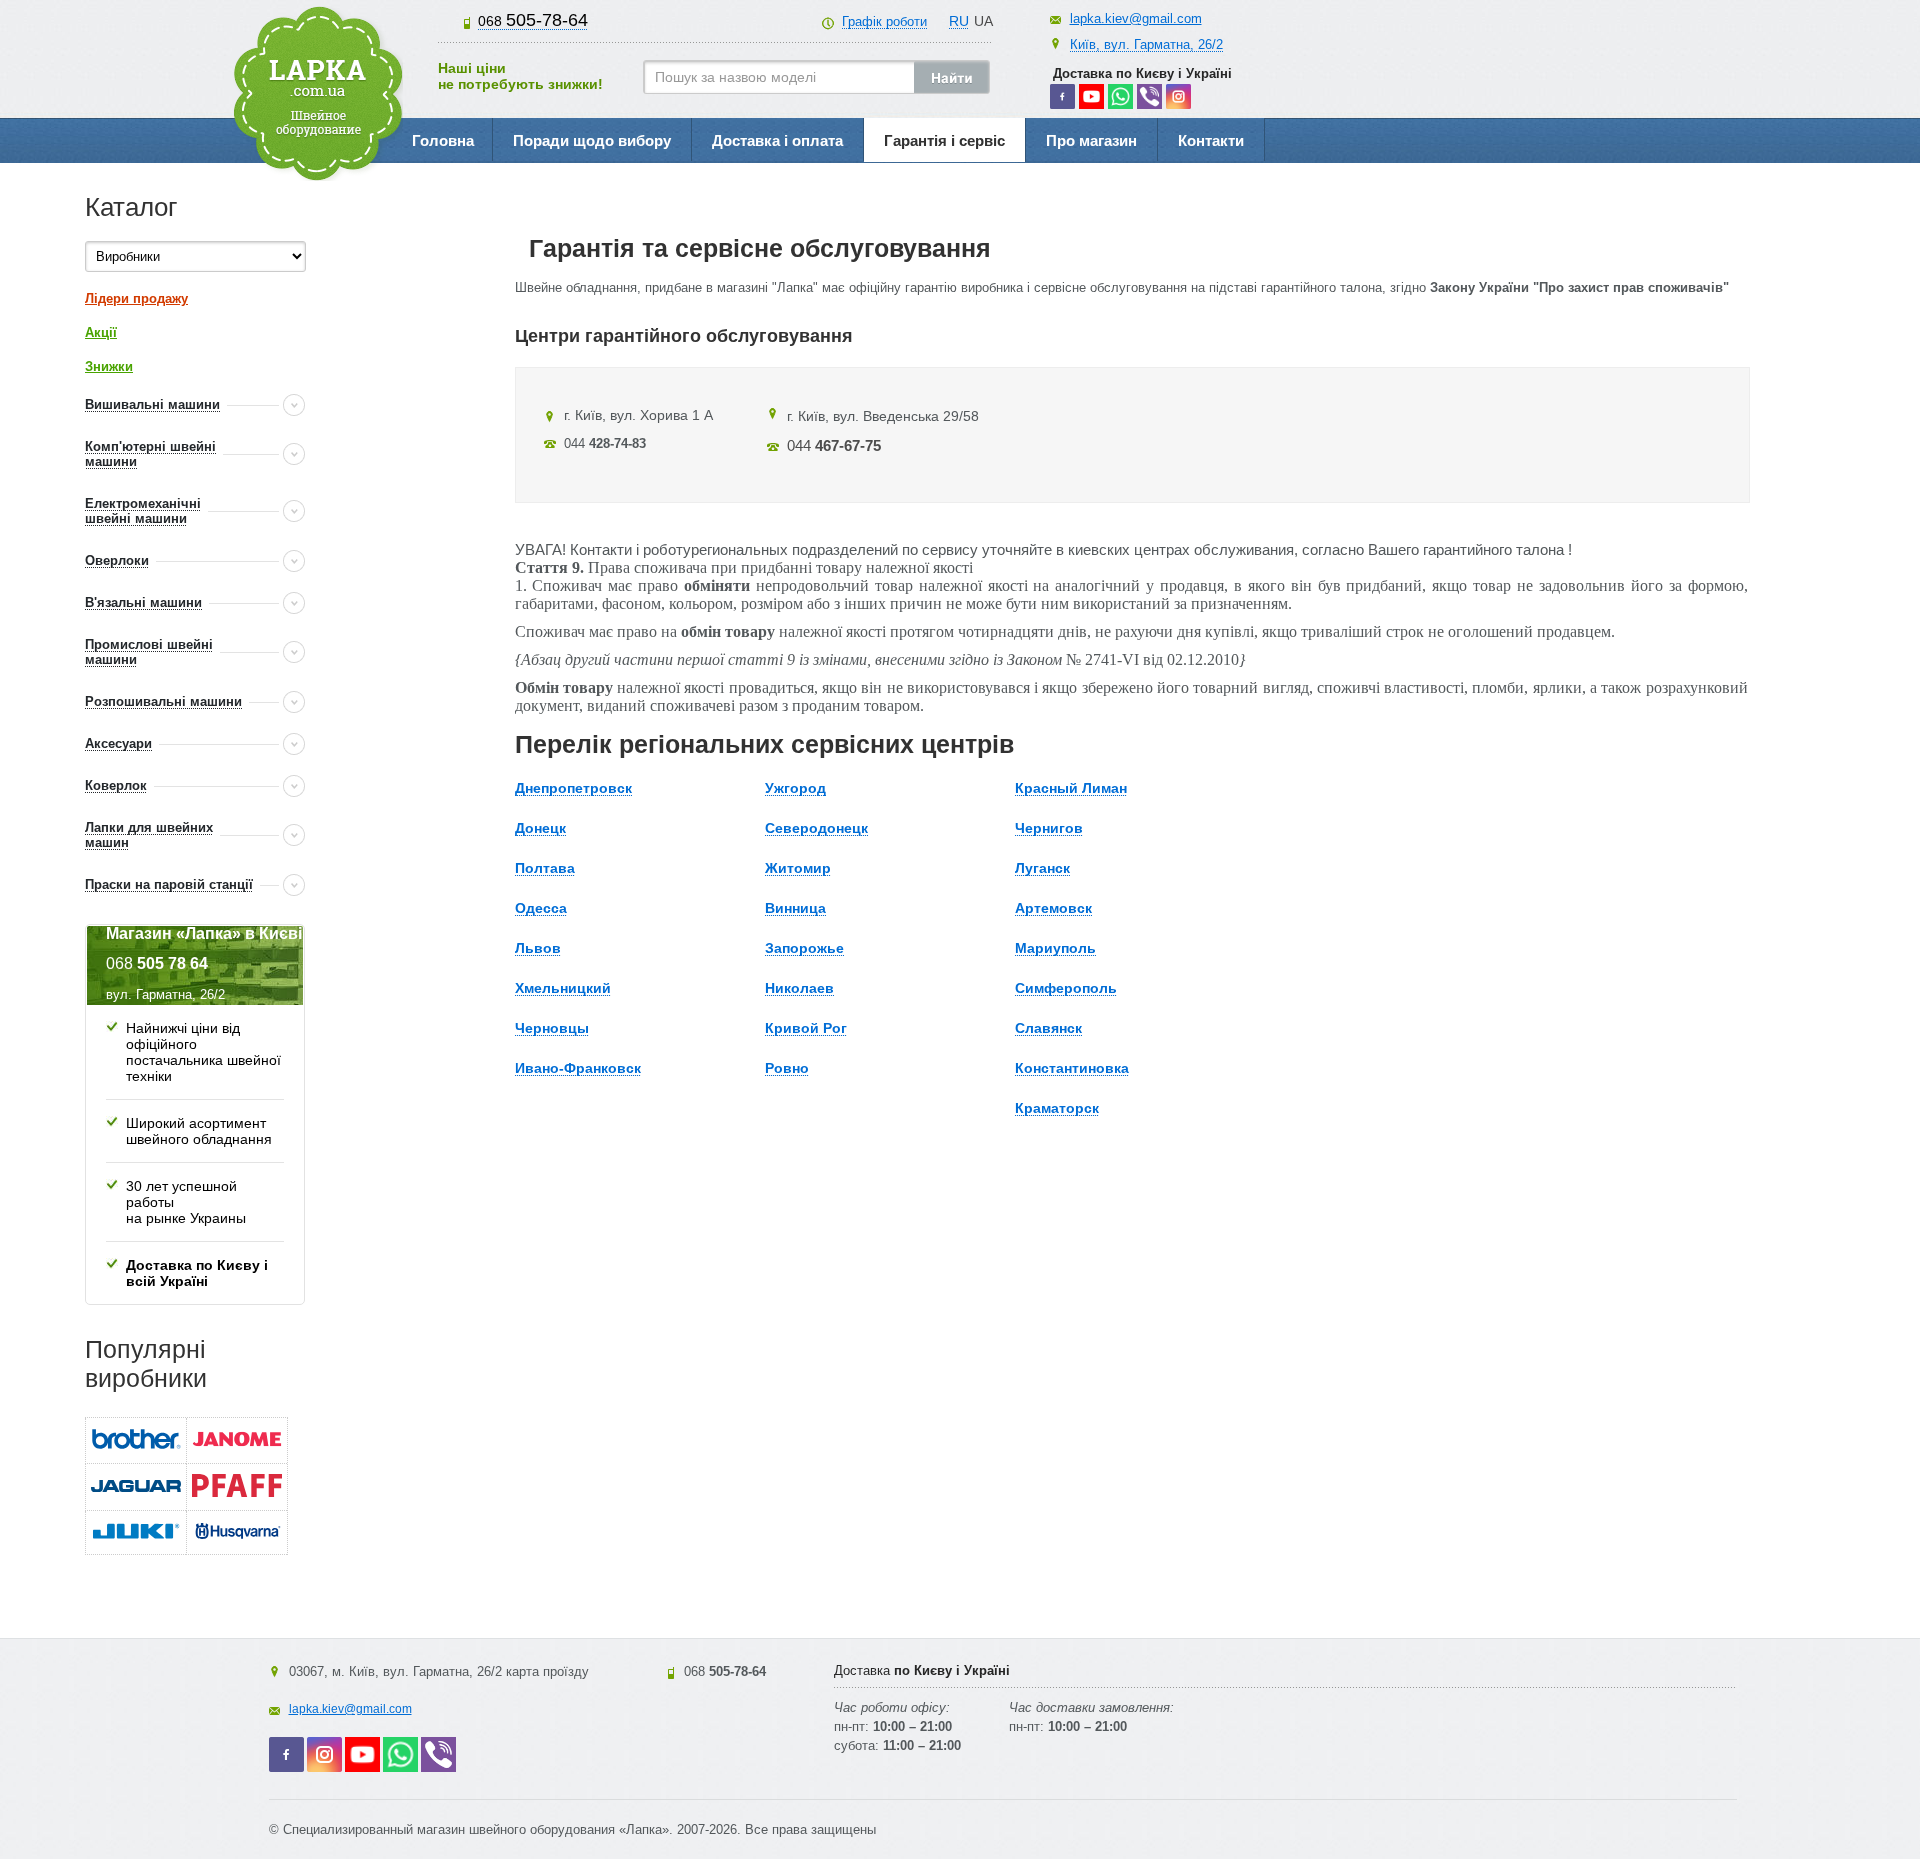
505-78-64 (533, 20)
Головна (443, 140)
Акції (101, 332)
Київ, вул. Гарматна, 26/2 (1146, 44)
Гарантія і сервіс (944, 140)
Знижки (109, 366)
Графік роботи (884, 21)
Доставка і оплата (777, 140)
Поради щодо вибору (592, 140)
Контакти (1211, 140)
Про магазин (1091, 140)
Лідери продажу (136, 298)
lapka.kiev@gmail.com (1136, 18)
